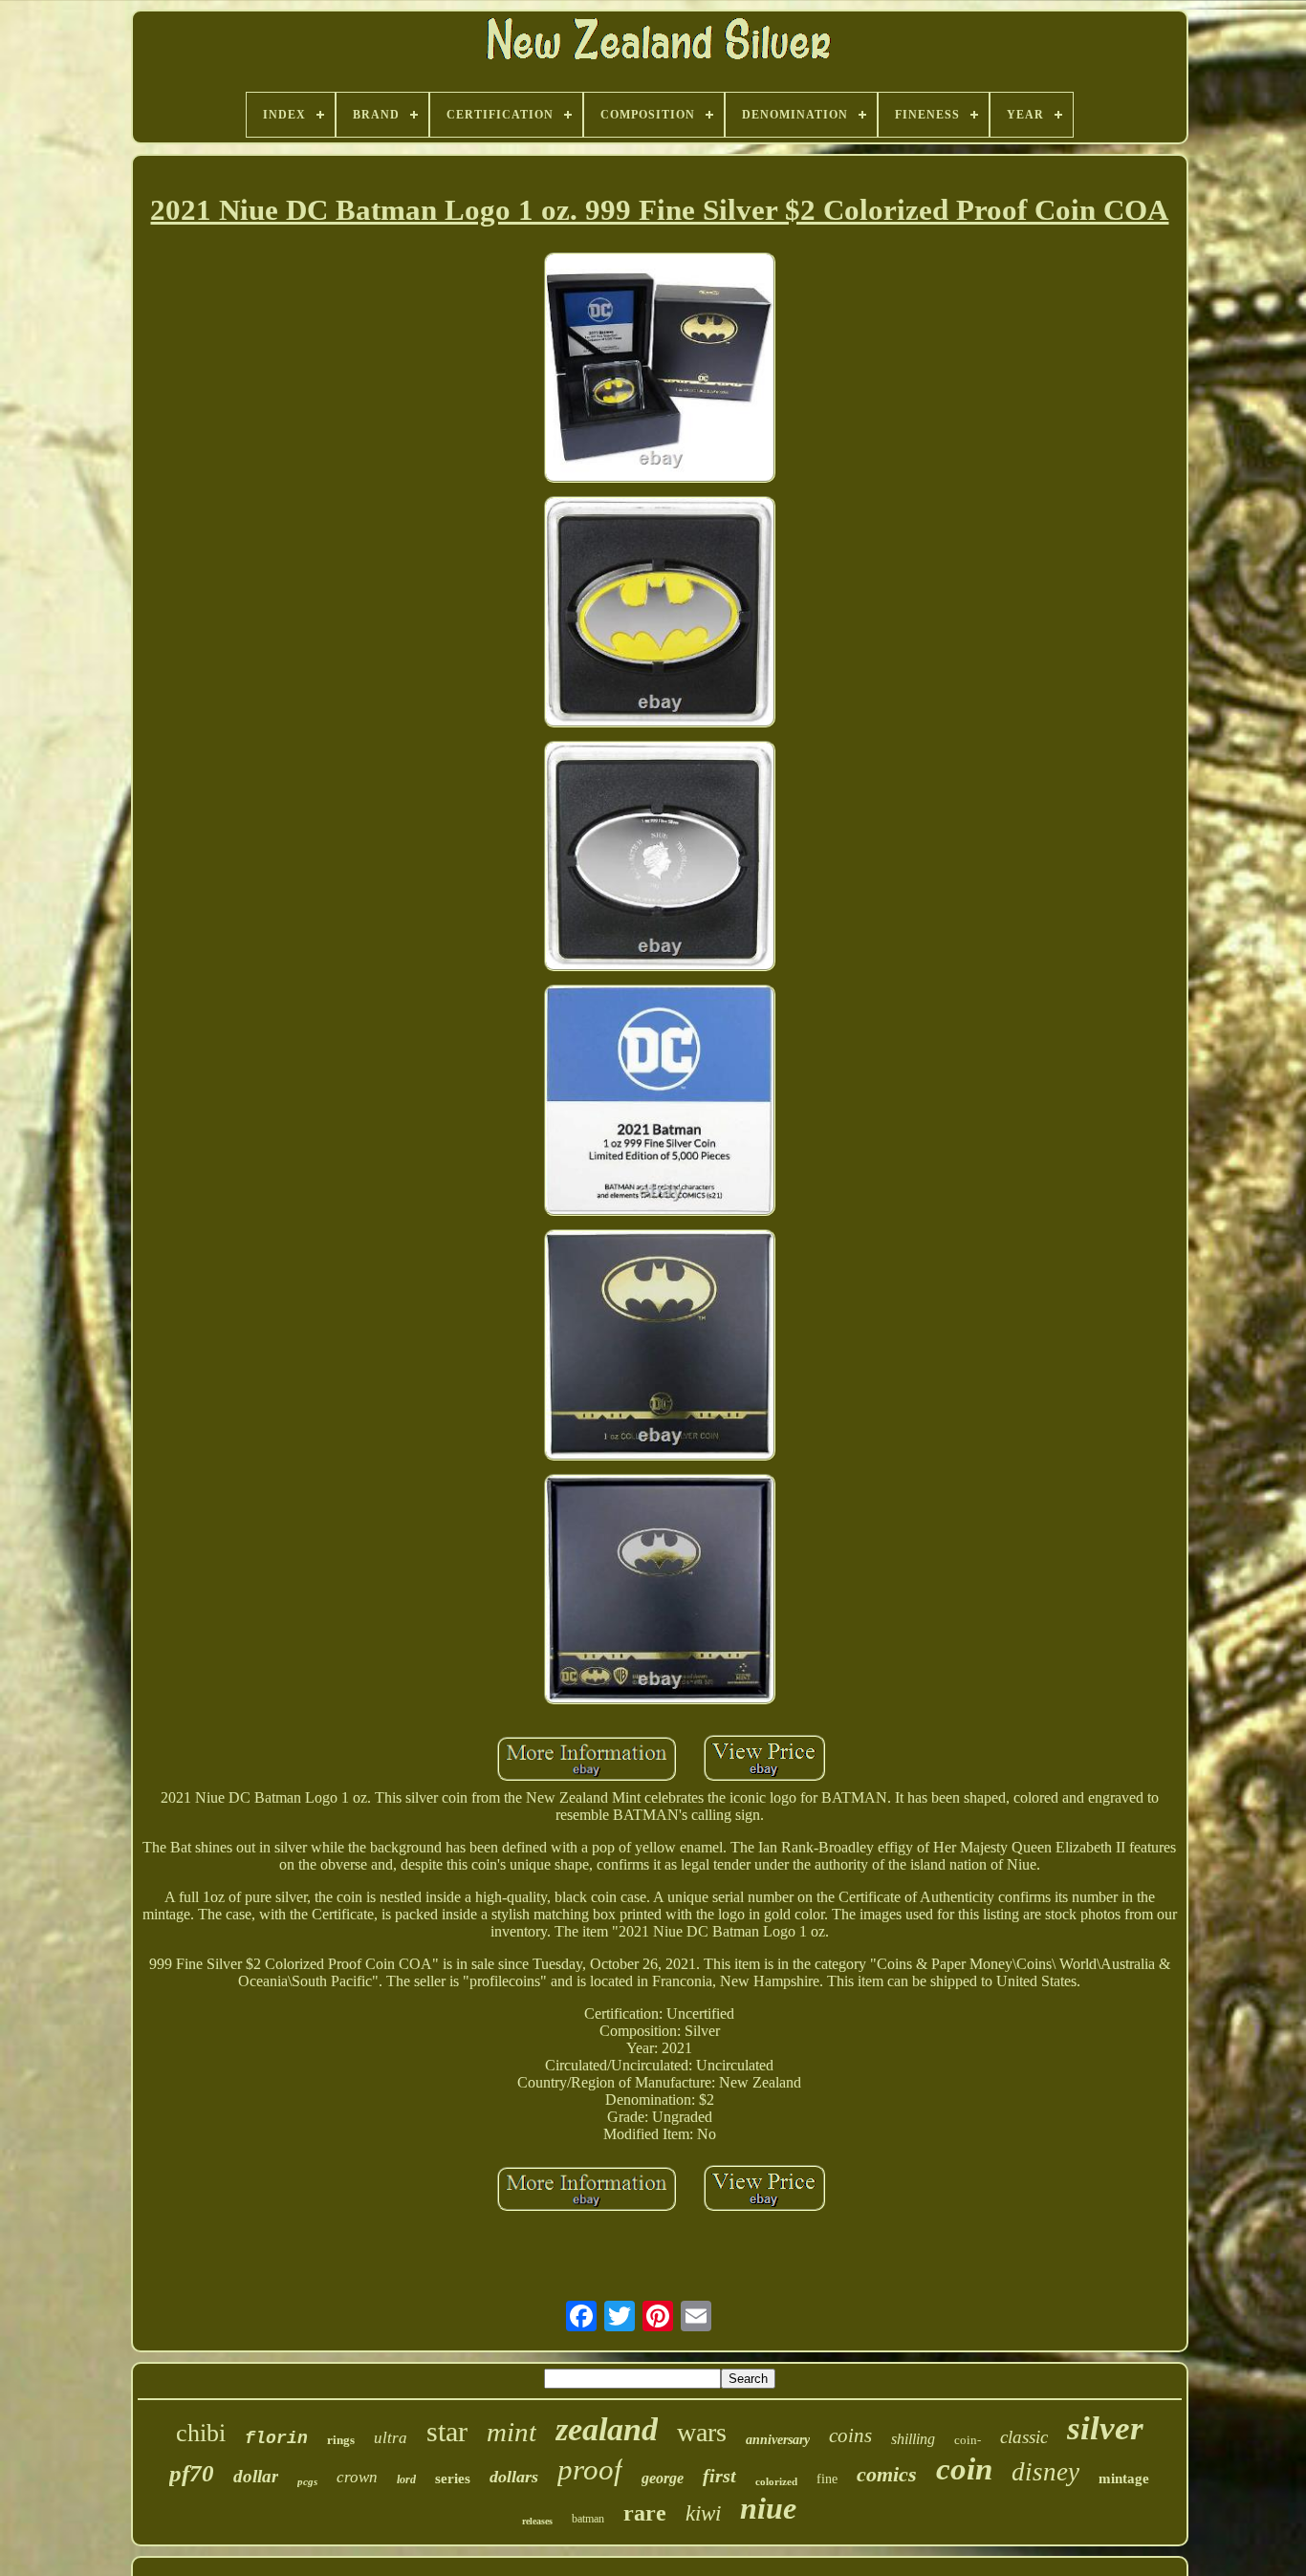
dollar (256, 2476)
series (453, 2479)
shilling (913, 2439)
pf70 (192, 2473)
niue (768, 2508)
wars (702, 2432)
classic (1024, 2437)
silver (1105, 2428)
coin (964, 2469)
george (663, 2478)
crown (357, 2477)
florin (276, 2438)
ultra (391, 2438)
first (719, 2476)
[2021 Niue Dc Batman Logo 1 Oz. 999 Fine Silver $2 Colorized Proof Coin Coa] (660, 370)
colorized (776, 2481)
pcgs (307, 2481)
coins (850, 2435)
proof (590, 2469)
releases (537, 2521)
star (447, 2431)
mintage (1124, 2479)
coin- (968, 2440)
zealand (607, 2429)
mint (512, 2432)
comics (887, 2474)
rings (341, 2440)
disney (1045, 2472)
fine (827, 2479)
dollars (514, 2477)
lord (406, 2479)
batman (588, 2519)
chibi (201, 2433)
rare (645, 2513)
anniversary (778, 2440)
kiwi (703, 2513)
